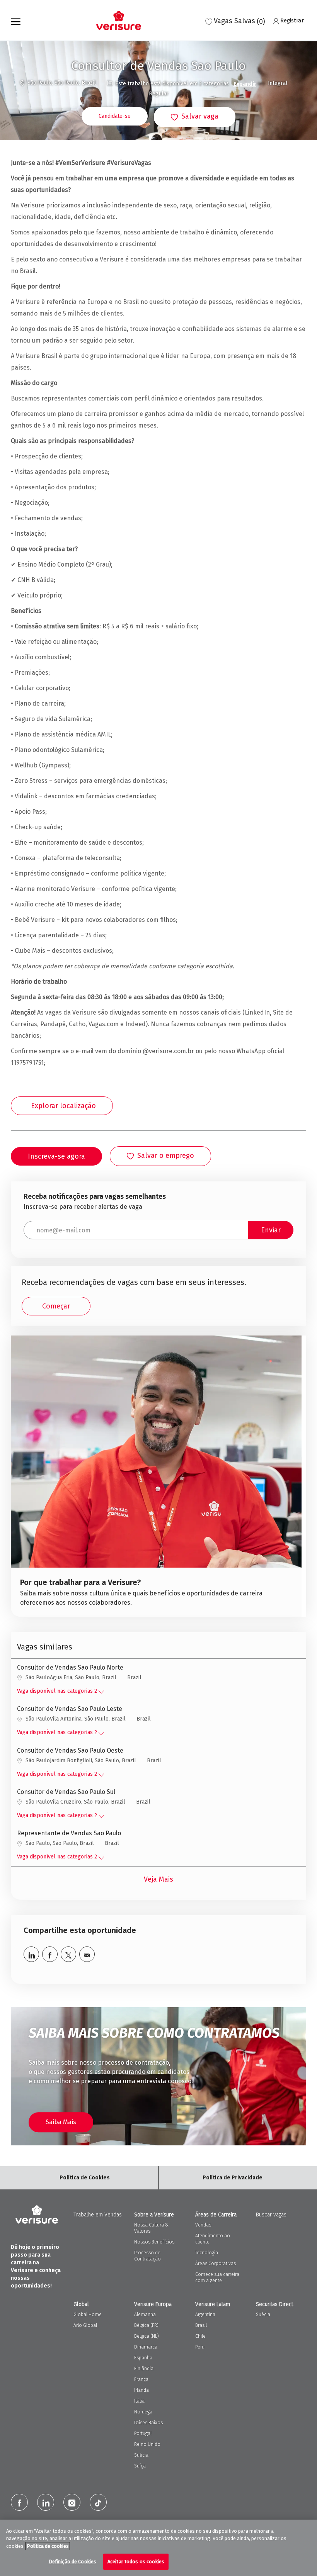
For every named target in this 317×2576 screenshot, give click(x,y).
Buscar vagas (271, 2215)
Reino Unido (147, 2444)
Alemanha (145, 2315)
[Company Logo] (116, 20)
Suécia (141, 2455)
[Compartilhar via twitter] (68, 1954)
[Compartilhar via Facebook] (50, 1954)
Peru (200, 2347)
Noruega (143, 2412)
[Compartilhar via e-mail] (87, 1954)
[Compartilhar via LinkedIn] (31, 1954)
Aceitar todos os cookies (136, 2562)
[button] (115, 116)
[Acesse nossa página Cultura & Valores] (156, 1476)
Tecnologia (207, 2253)
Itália (139, 2401)
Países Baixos (148, 2423)
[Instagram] (72, 2502)
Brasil (201, 2325)
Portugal (143, 2433)
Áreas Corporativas (216, 2264)
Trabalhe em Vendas (98, 2215)
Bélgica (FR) (146, 2325)
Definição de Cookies (73, 2562)
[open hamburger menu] (16, 20)
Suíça (140, 2466)
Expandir (245, 84)
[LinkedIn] (46, 2502)
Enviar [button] (271, 1230)
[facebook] (19, 2502)
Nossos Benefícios (154, 2242)
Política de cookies (48, 2546)
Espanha (143, 2358)
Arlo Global (85, 2325)
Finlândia (144, 2369)
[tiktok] (98, 2502)
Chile (200, 2336)
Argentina (205, 2315)
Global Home (88, 2315)
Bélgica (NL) (147, 2336)
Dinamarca (146, 2347)
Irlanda (141, 2390)
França (141, 2379)
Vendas (203, 2225)
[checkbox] (195, 117)
